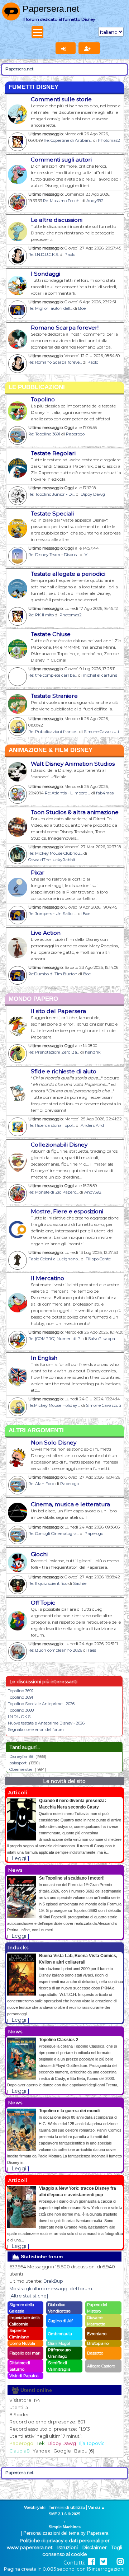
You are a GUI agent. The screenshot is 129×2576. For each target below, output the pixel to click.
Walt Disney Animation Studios (73, 764)
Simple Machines (65, 2527)
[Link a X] (103, 2562)
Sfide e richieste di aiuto (64, 1071)
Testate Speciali (52, 514)
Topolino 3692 (21, 1691)
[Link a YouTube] (112, 2562)
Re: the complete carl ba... (53, 675)
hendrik (93, 1052)
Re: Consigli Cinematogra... (54, 1534)
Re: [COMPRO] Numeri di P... (55, 1339)
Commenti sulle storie (61, 99)
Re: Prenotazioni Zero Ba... (54, 1052)
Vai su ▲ (97, 2507)
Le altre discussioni (57, 220)
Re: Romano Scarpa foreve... (55, 362)
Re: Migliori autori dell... (50, 308)
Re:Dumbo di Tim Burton (53, 974)
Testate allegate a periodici (68, 574)
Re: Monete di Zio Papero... (53, 1192)
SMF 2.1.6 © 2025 (64, 2514)
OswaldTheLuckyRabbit (52, 860)
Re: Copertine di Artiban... (68, 140)
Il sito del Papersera (58, 1011)
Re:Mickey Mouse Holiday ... (54, 1405)
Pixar (38, 872)
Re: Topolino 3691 (44, 434)
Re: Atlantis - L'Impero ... (68, 793)
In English (44, 1358)
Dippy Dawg (93, 494)
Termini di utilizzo (67, 2507)
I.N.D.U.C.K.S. (20, 1717)
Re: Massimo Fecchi (62, 201)
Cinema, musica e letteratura (70, 1504)
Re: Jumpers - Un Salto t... (53, 914)
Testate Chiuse (51, 634)
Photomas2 (109, 140)
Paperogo (75, 434)
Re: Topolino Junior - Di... (52, 494)
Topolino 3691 (20, 1697)
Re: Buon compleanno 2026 (55, 1650)
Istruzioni (68, 2547)
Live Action (46, 933)
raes (92, 1650)
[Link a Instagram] (120, 2562)
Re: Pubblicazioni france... (53, 732)
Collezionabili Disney (59, 1145)
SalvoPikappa (102, 1339)
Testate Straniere (54, 696)
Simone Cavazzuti (101, 732)
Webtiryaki (35, 2507)
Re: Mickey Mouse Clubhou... (55, 853)
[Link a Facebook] (92, 2562)
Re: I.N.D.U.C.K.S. (44, 255)
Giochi (39, 1554)
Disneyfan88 (21, 1756)
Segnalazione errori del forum (36, 1730)
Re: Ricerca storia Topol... (52, 1125)
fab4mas (105, 793)
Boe (82, 308)
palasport (18, 1763)
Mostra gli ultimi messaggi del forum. (51, 2289)
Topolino (43, 399)
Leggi (19, 1858)
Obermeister (21, 1769)
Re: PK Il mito (41, 615)
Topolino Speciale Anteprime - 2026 (41, 1704)
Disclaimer (95, 2547)
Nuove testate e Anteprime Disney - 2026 (46, 1723)
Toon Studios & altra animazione (75, 812)
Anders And (92, 1125)
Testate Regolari (53, 453)
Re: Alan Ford (41, 1484)
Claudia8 (20, 2451)
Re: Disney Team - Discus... (54, 555)
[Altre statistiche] (29, 2296)
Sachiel (80, 1583)
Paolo (70, 255)
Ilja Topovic (92, 2443)
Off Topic (43, 1603)
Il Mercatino (47, 1278)
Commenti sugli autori (61, 160)
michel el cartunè (100, 675)
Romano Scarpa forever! (65, 328)
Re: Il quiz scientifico (48, 1583)
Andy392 (95, 201)
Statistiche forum (41, 2257)
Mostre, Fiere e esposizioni (67, 1211)
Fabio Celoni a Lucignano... (54, 1259)
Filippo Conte (98, 1259)
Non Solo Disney (54, 1443)
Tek (40, 2443)
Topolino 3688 (21, 1710)
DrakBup (53, 2281)
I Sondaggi (46, 274)
